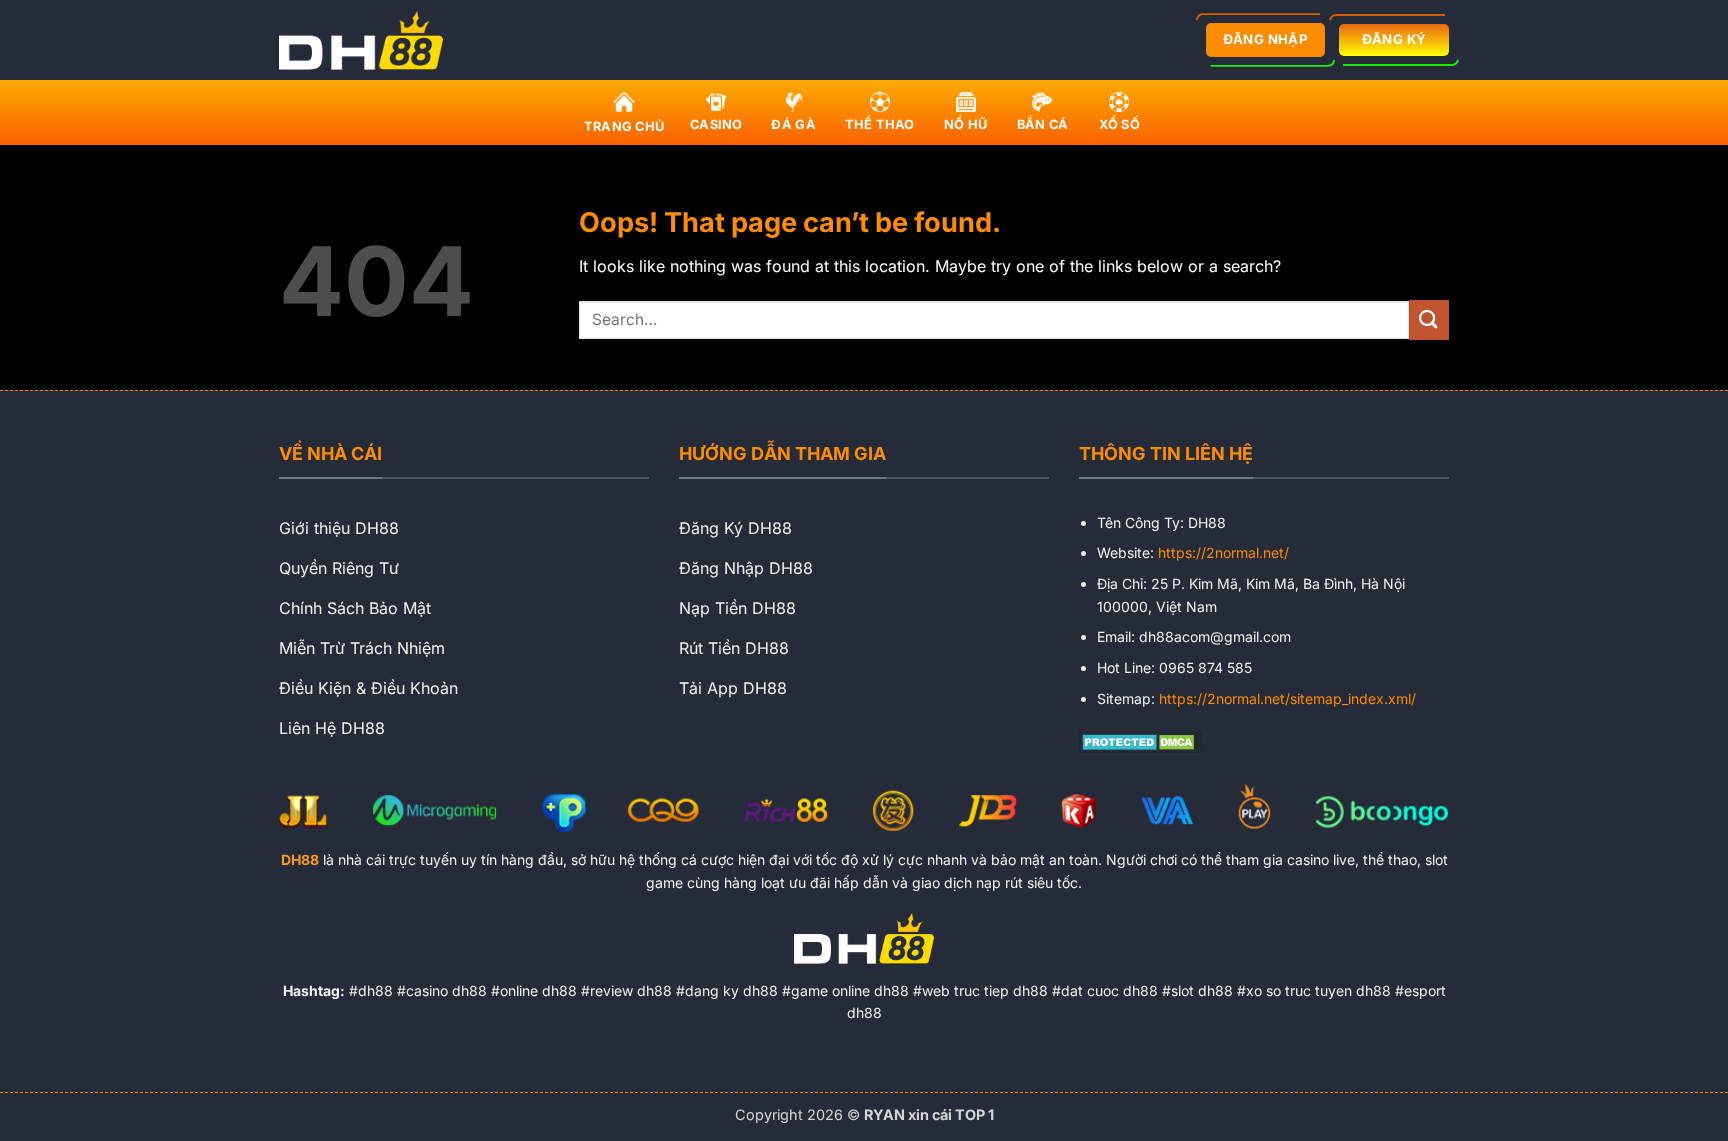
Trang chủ (624, 126)
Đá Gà (793, 124)
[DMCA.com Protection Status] (1140, 741)
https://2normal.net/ (1223, 552)
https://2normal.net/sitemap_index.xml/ (1287, 698)
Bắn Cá (1043, 124)
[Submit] (1429, 319)
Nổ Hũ (965, 124)
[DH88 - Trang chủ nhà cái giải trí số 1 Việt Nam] (367, 40)
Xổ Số (1119, 124)
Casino (716, 124)
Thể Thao (880, 124)
